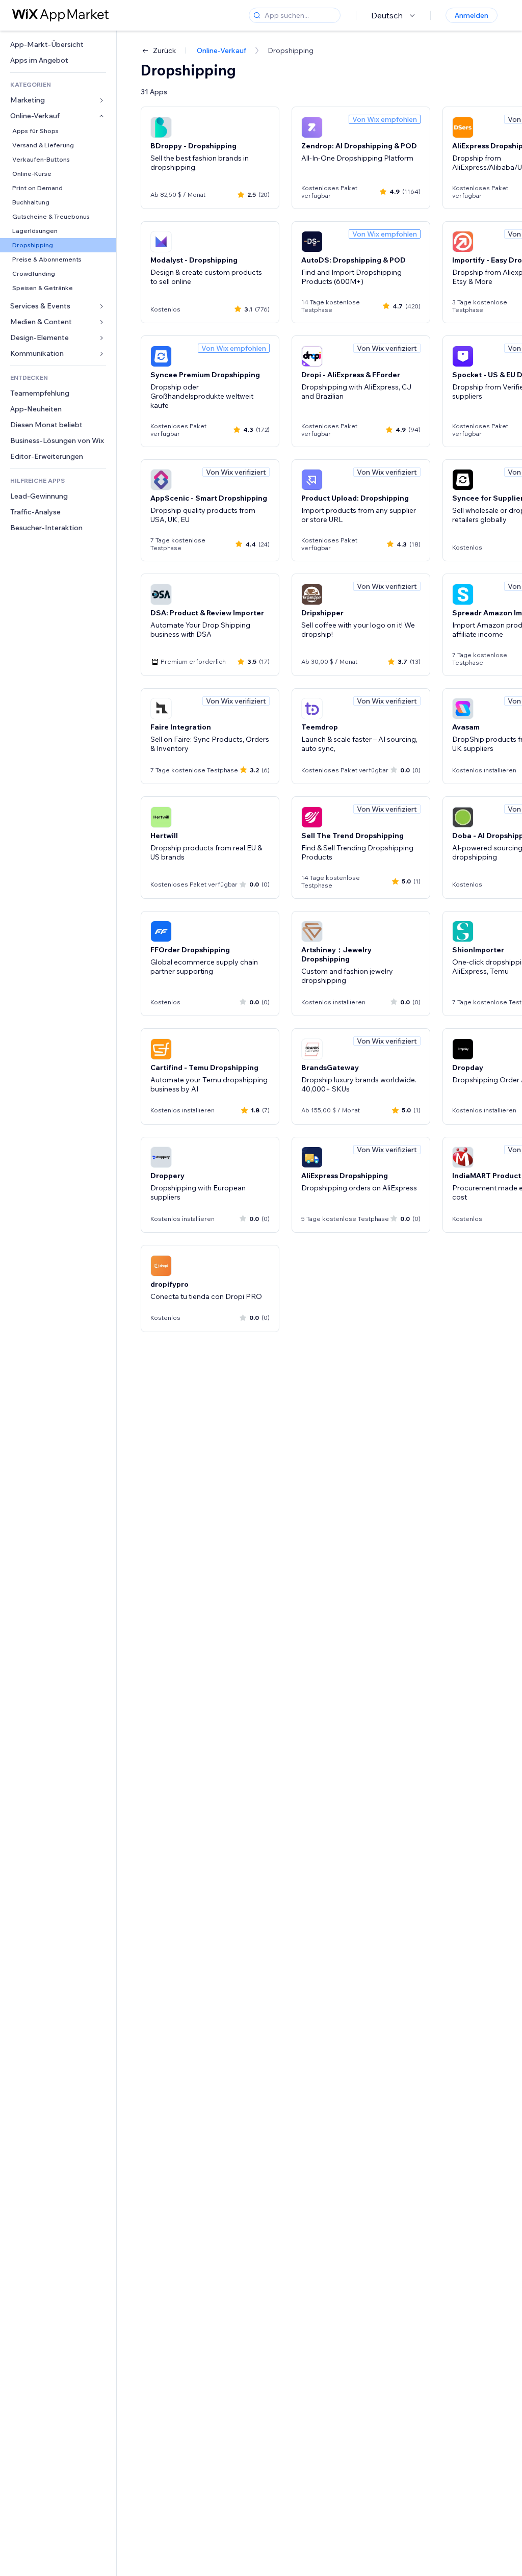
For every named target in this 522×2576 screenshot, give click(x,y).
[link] (58, 45)
